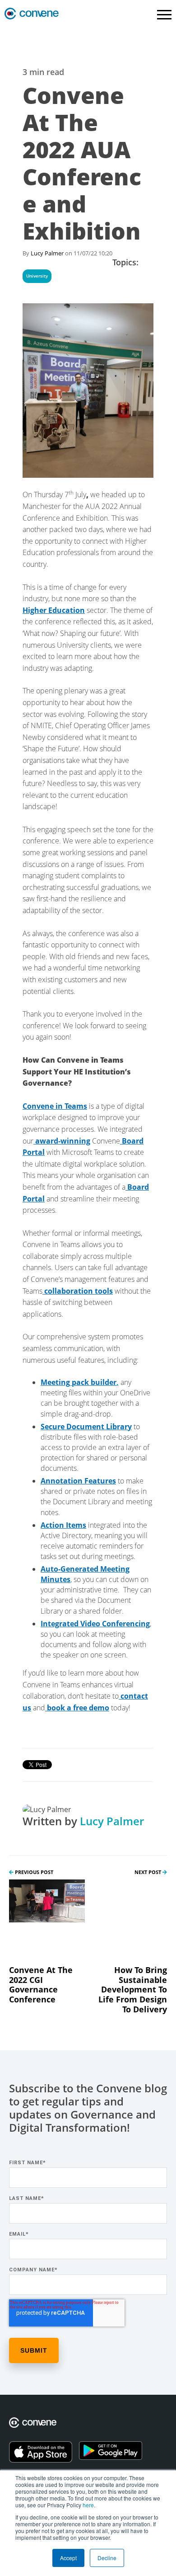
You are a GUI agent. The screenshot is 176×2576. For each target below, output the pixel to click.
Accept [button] (68, 2558)
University (37, 276)
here (88, 2505)
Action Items (63, 1525)
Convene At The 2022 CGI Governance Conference (41, 1985)
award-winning (62, 1141)
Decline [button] (107, 2558)
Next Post (148, 1872)
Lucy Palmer (47, 253)
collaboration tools (78, 1291)
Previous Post (33, 1872)
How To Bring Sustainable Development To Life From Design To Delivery (133, 1989)
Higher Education (54, 610)
